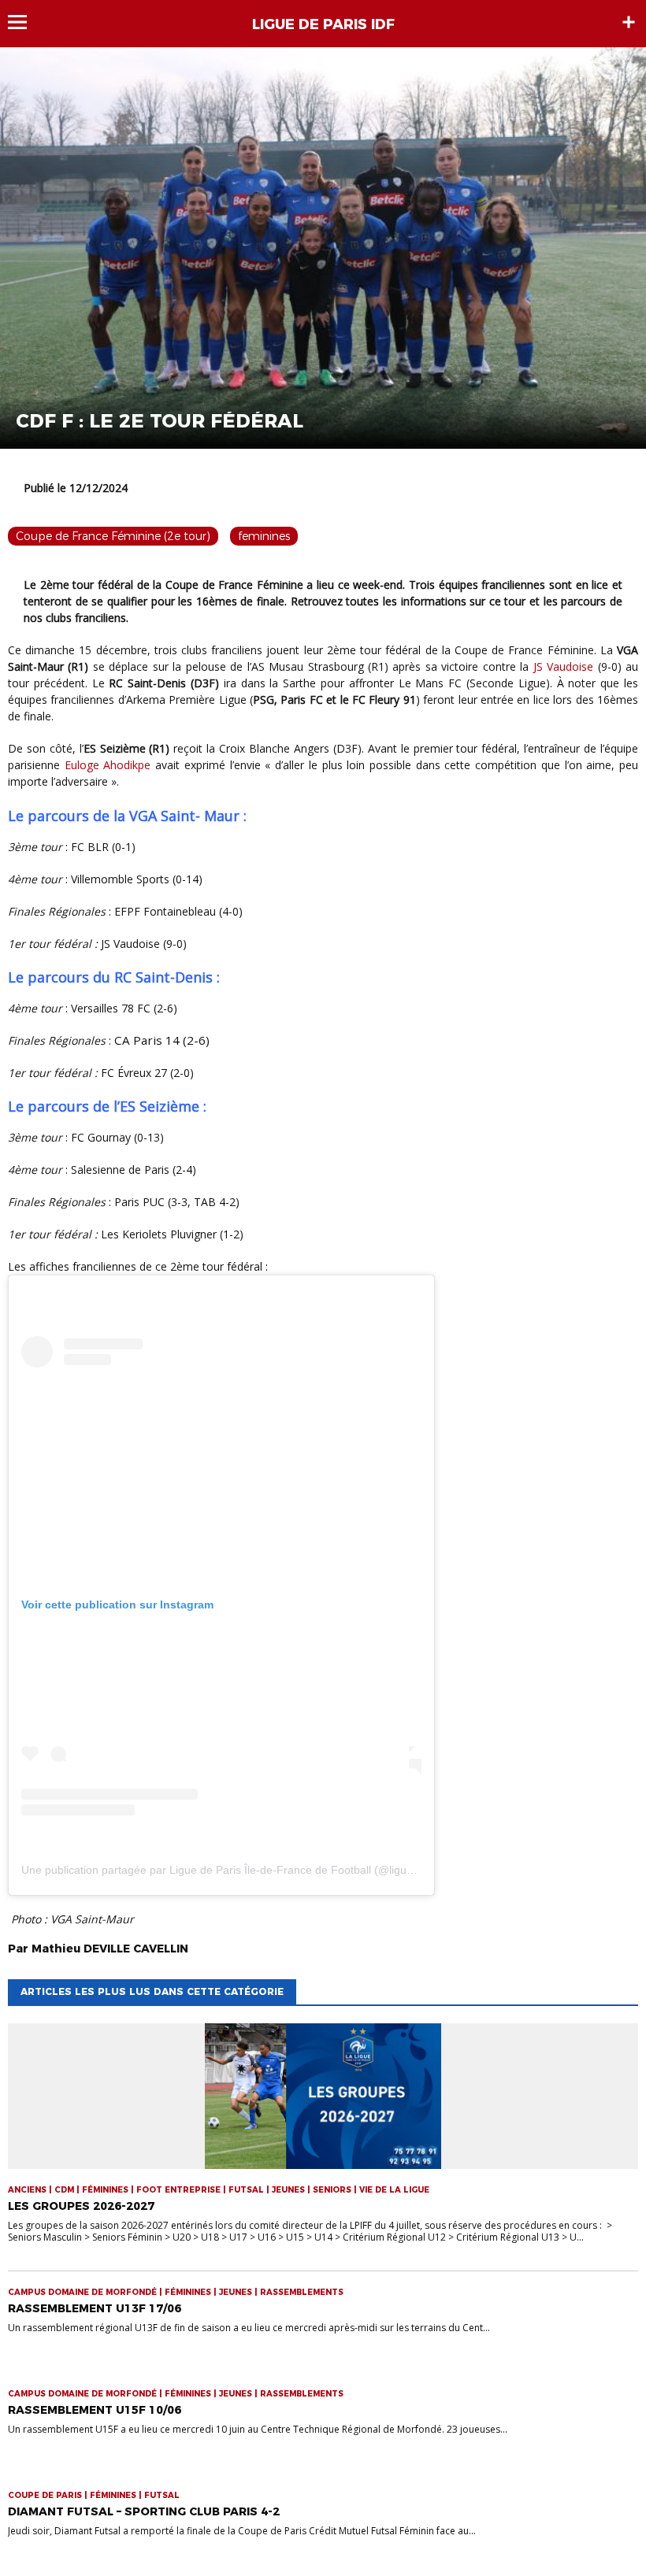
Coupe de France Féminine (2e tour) (113, 536)
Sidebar (629, 22)
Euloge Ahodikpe (108, 765)
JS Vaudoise (563, 666)
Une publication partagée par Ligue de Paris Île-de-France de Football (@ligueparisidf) (237, 1870)
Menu (25, 22)
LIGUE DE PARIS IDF (323, 24)
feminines (264, 536)
